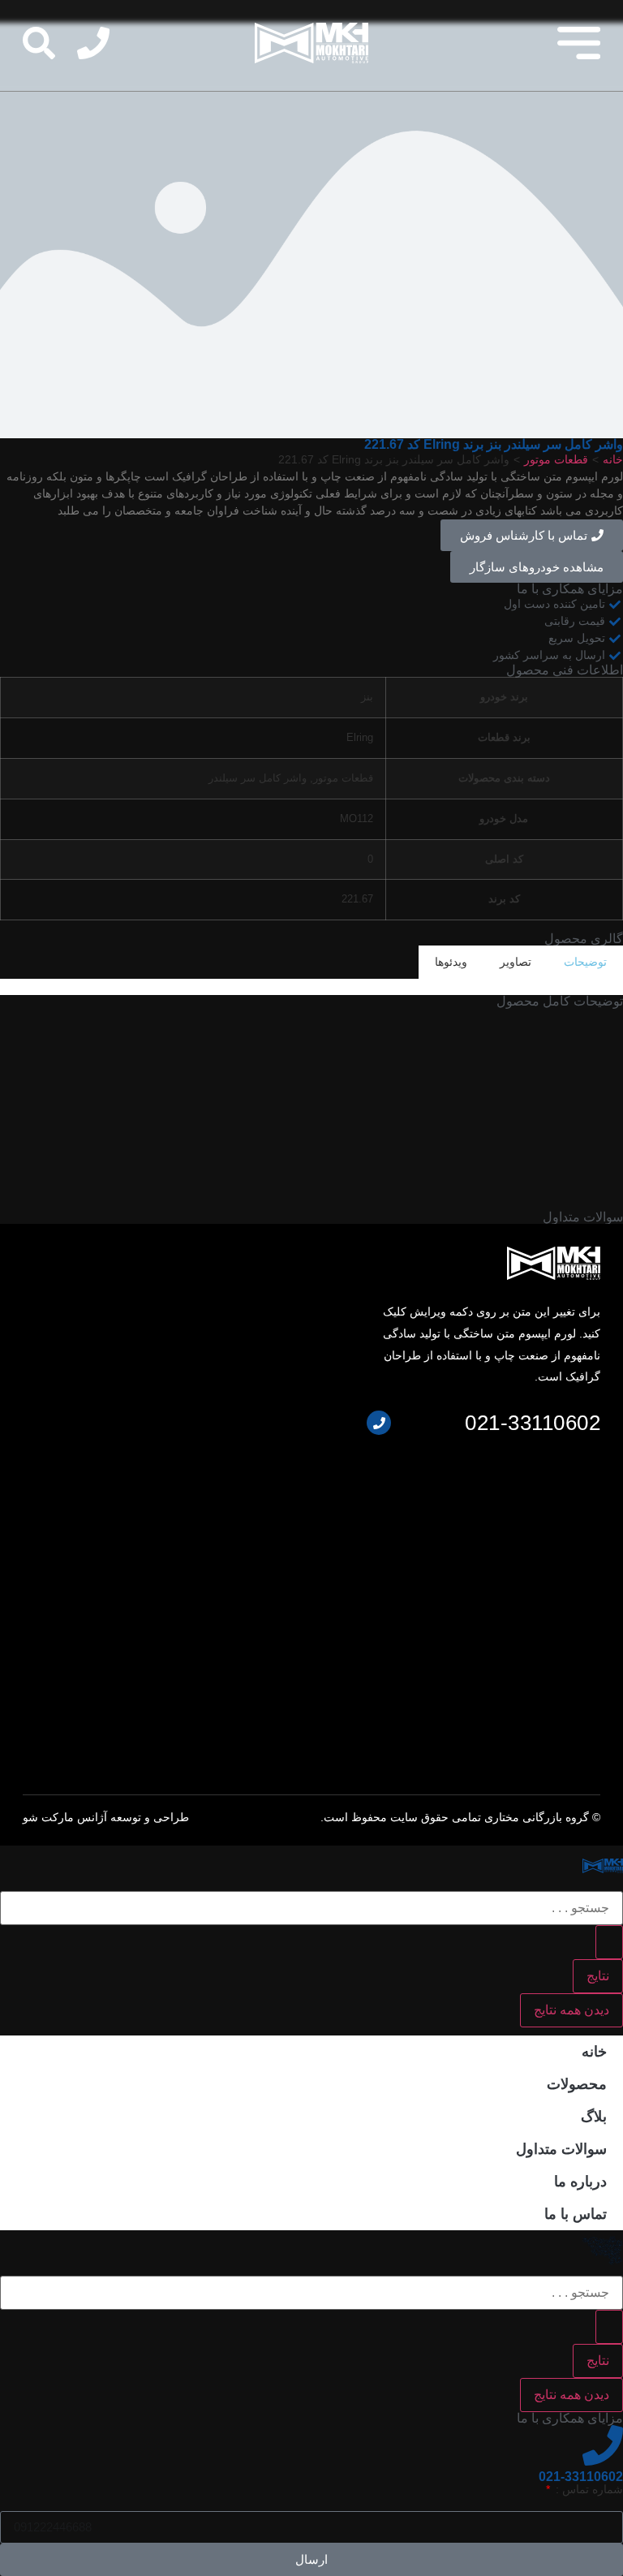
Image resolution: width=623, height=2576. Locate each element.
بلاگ (594, 2117)
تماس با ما (576, 2214)
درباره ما (580, 2182)
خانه (613, 459)
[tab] (585, 962)
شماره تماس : (588, 2489)
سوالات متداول (561, 2149)
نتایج (598, 1976)
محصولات (577, 2084)
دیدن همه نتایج (571, 2010)
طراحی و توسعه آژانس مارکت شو (106, 1817)
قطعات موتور (556, 459)
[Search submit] (609, 1942)
